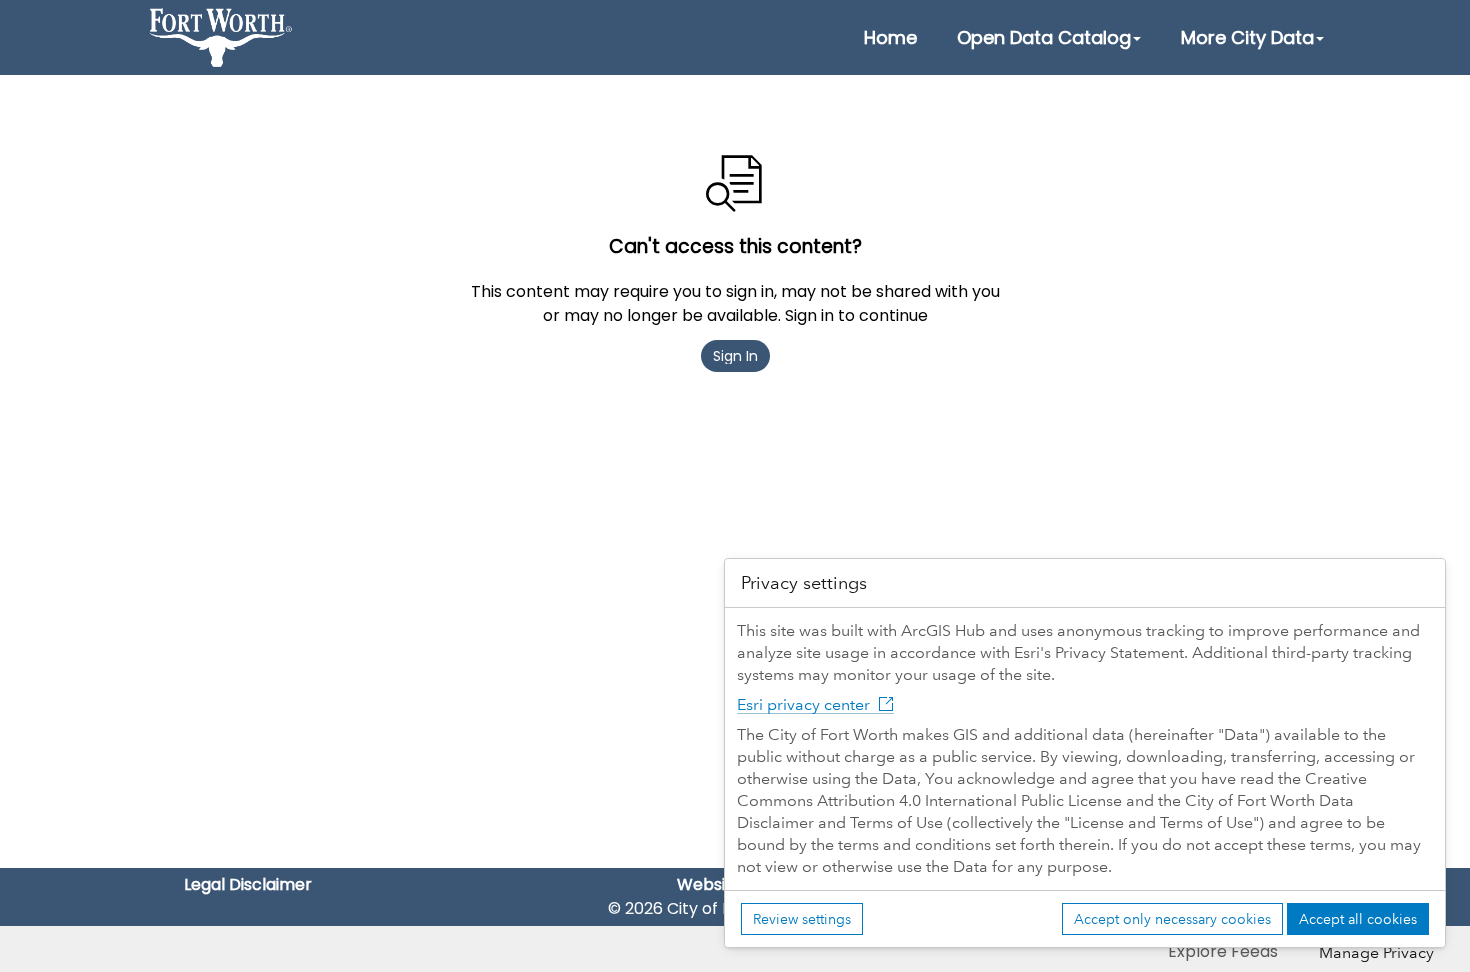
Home (890, 37)
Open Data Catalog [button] (1044, 37)
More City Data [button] (1247, 37)
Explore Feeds (1223, 951)
